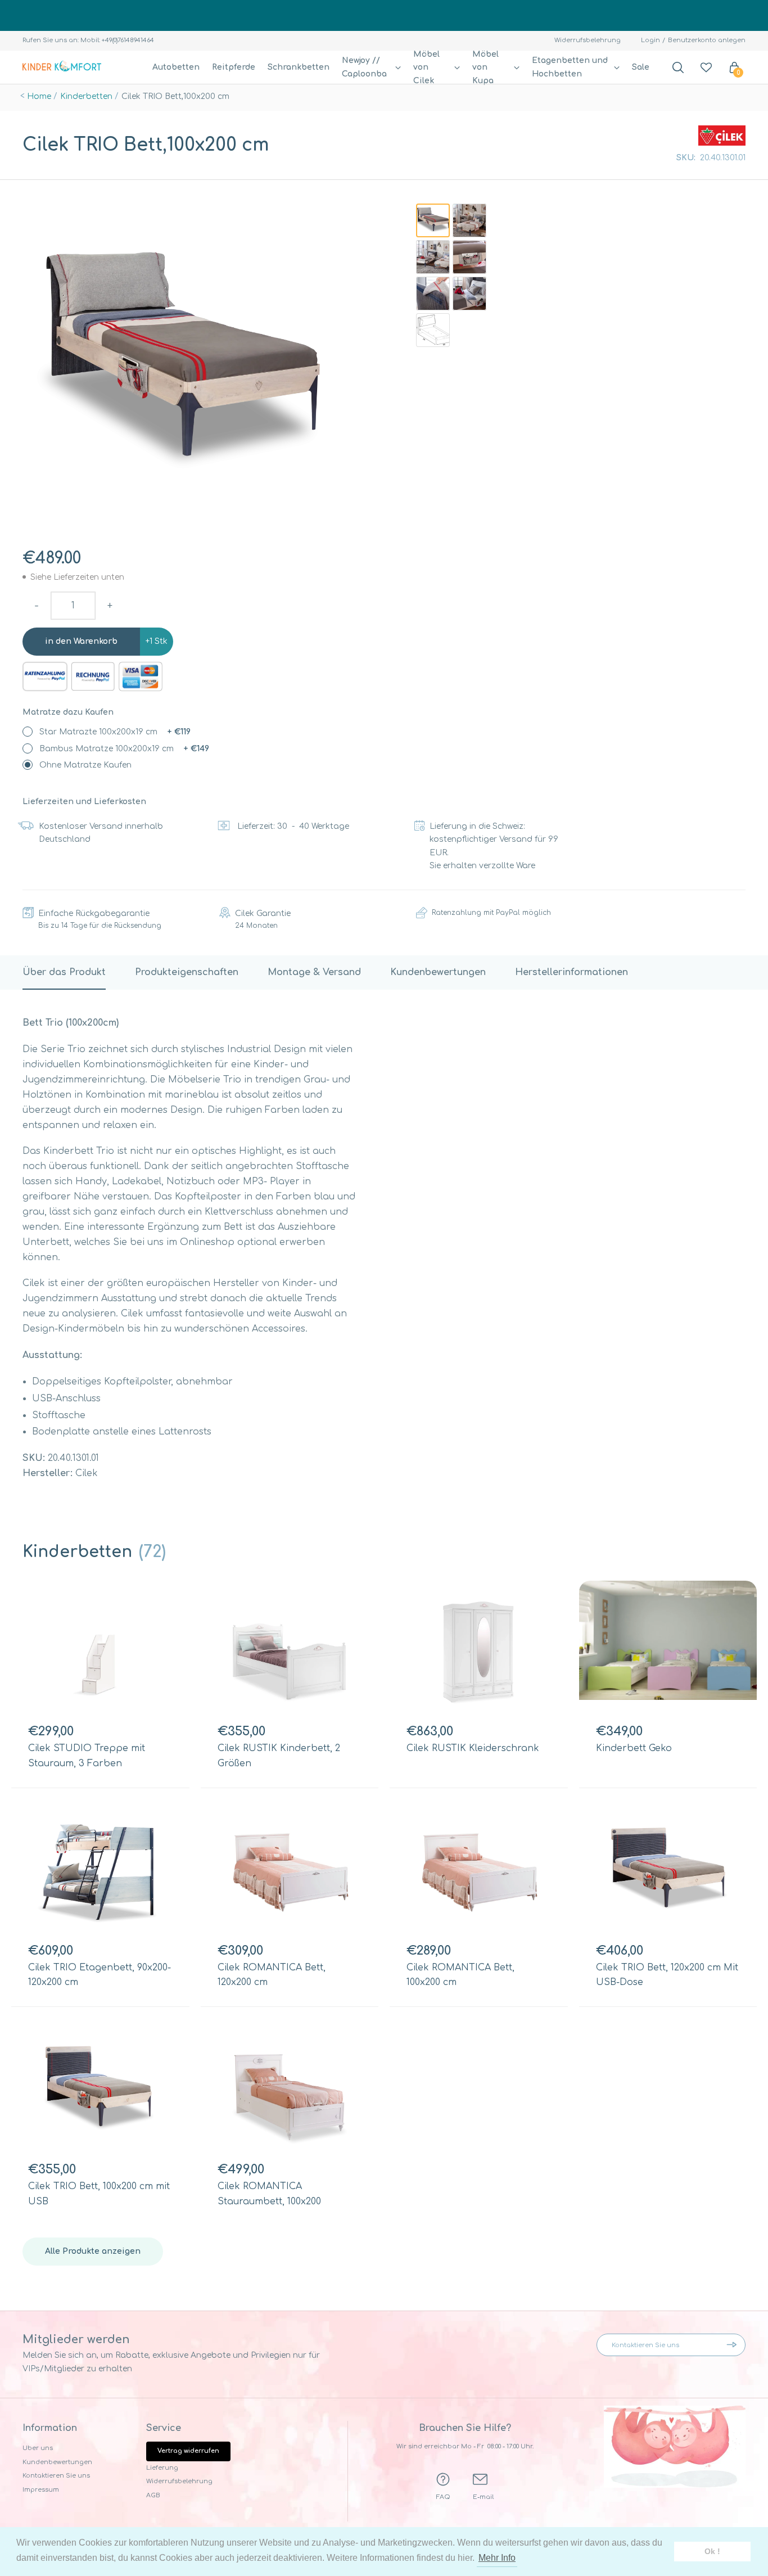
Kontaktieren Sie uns (56, 2476)
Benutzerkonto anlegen (707, 40)
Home (39, 96)
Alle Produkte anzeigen (93, 2251)
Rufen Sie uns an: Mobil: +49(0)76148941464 (88, 40)
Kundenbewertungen (57, 2462)
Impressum (41, 2490)
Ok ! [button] (712, 2551)
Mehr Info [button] (497, 2558)
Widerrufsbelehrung (588, 40)
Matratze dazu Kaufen (68, 712)
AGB (153, 2495)
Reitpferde (234, 67)
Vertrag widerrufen (188, 2451)
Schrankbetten (299, 67)
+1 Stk (157, 641)
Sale (641, 67)
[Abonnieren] (734, 2345)
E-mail (483, 2497)
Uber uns (38, 2448)
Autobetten (176, 67)
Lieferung (162, 2468)
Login (650, 40)
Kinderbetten (86, 96)
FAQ (443, 2497)
